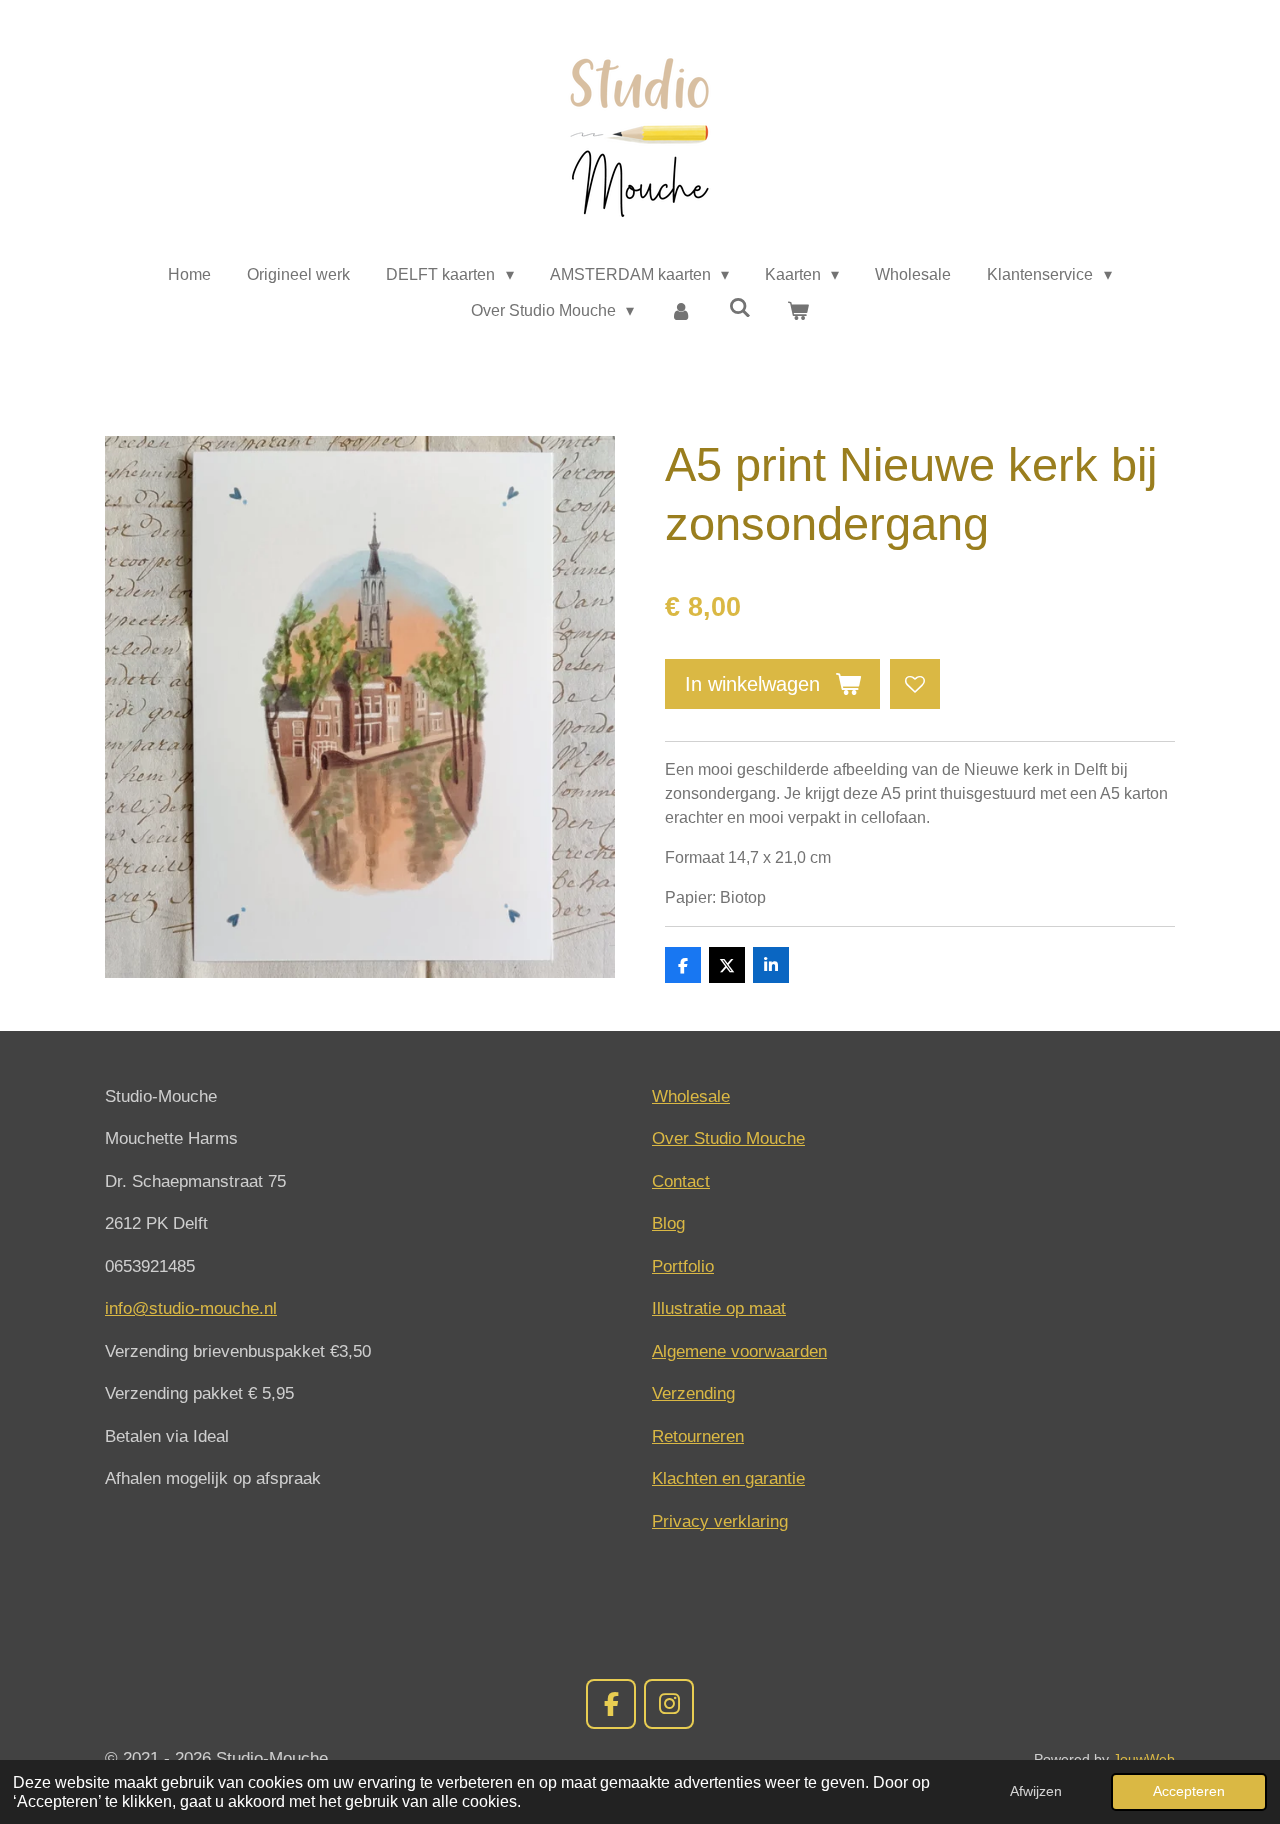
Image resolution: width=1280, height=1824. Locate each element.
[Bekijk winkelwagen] (798, 311)
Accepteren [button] (1189, 1791)
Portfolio (683, 1266)
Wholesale (691, 1096)
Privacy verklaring (720, 1521)
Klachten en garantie (728, 1478)
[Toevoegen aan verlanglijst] (915, 684)
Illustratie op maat (719, 1308)
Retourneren (698, 1436)
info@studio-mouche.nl (191, 1308)
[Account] (681, 311)
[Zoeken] (740, 308)
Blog (668, 1223)
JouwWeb (1144, 1759)
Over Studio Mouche (728, 1138)
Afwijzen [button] (1036, 1791)
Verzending (693, 1393)
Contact (681, 1181)
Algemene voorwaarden (739, 1351)
